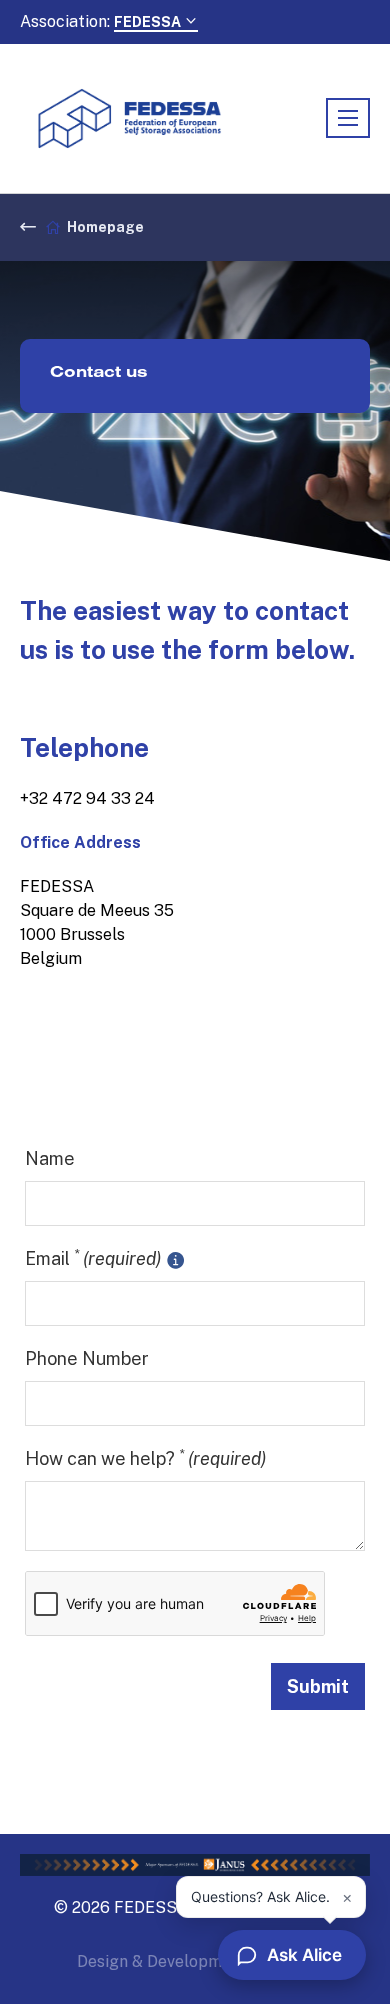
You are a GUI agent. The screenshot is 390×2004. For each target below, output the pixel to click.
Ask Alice (304, 1955)
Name (50, 1158)
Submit (318, 1686)
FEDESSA (149, 22)
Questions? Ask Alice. (260, 1896)
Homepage (105, 227)
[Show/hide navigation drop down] (348, 118)
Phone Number (87, 1358)
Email (93, 1257)
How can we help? (145, 1457)
